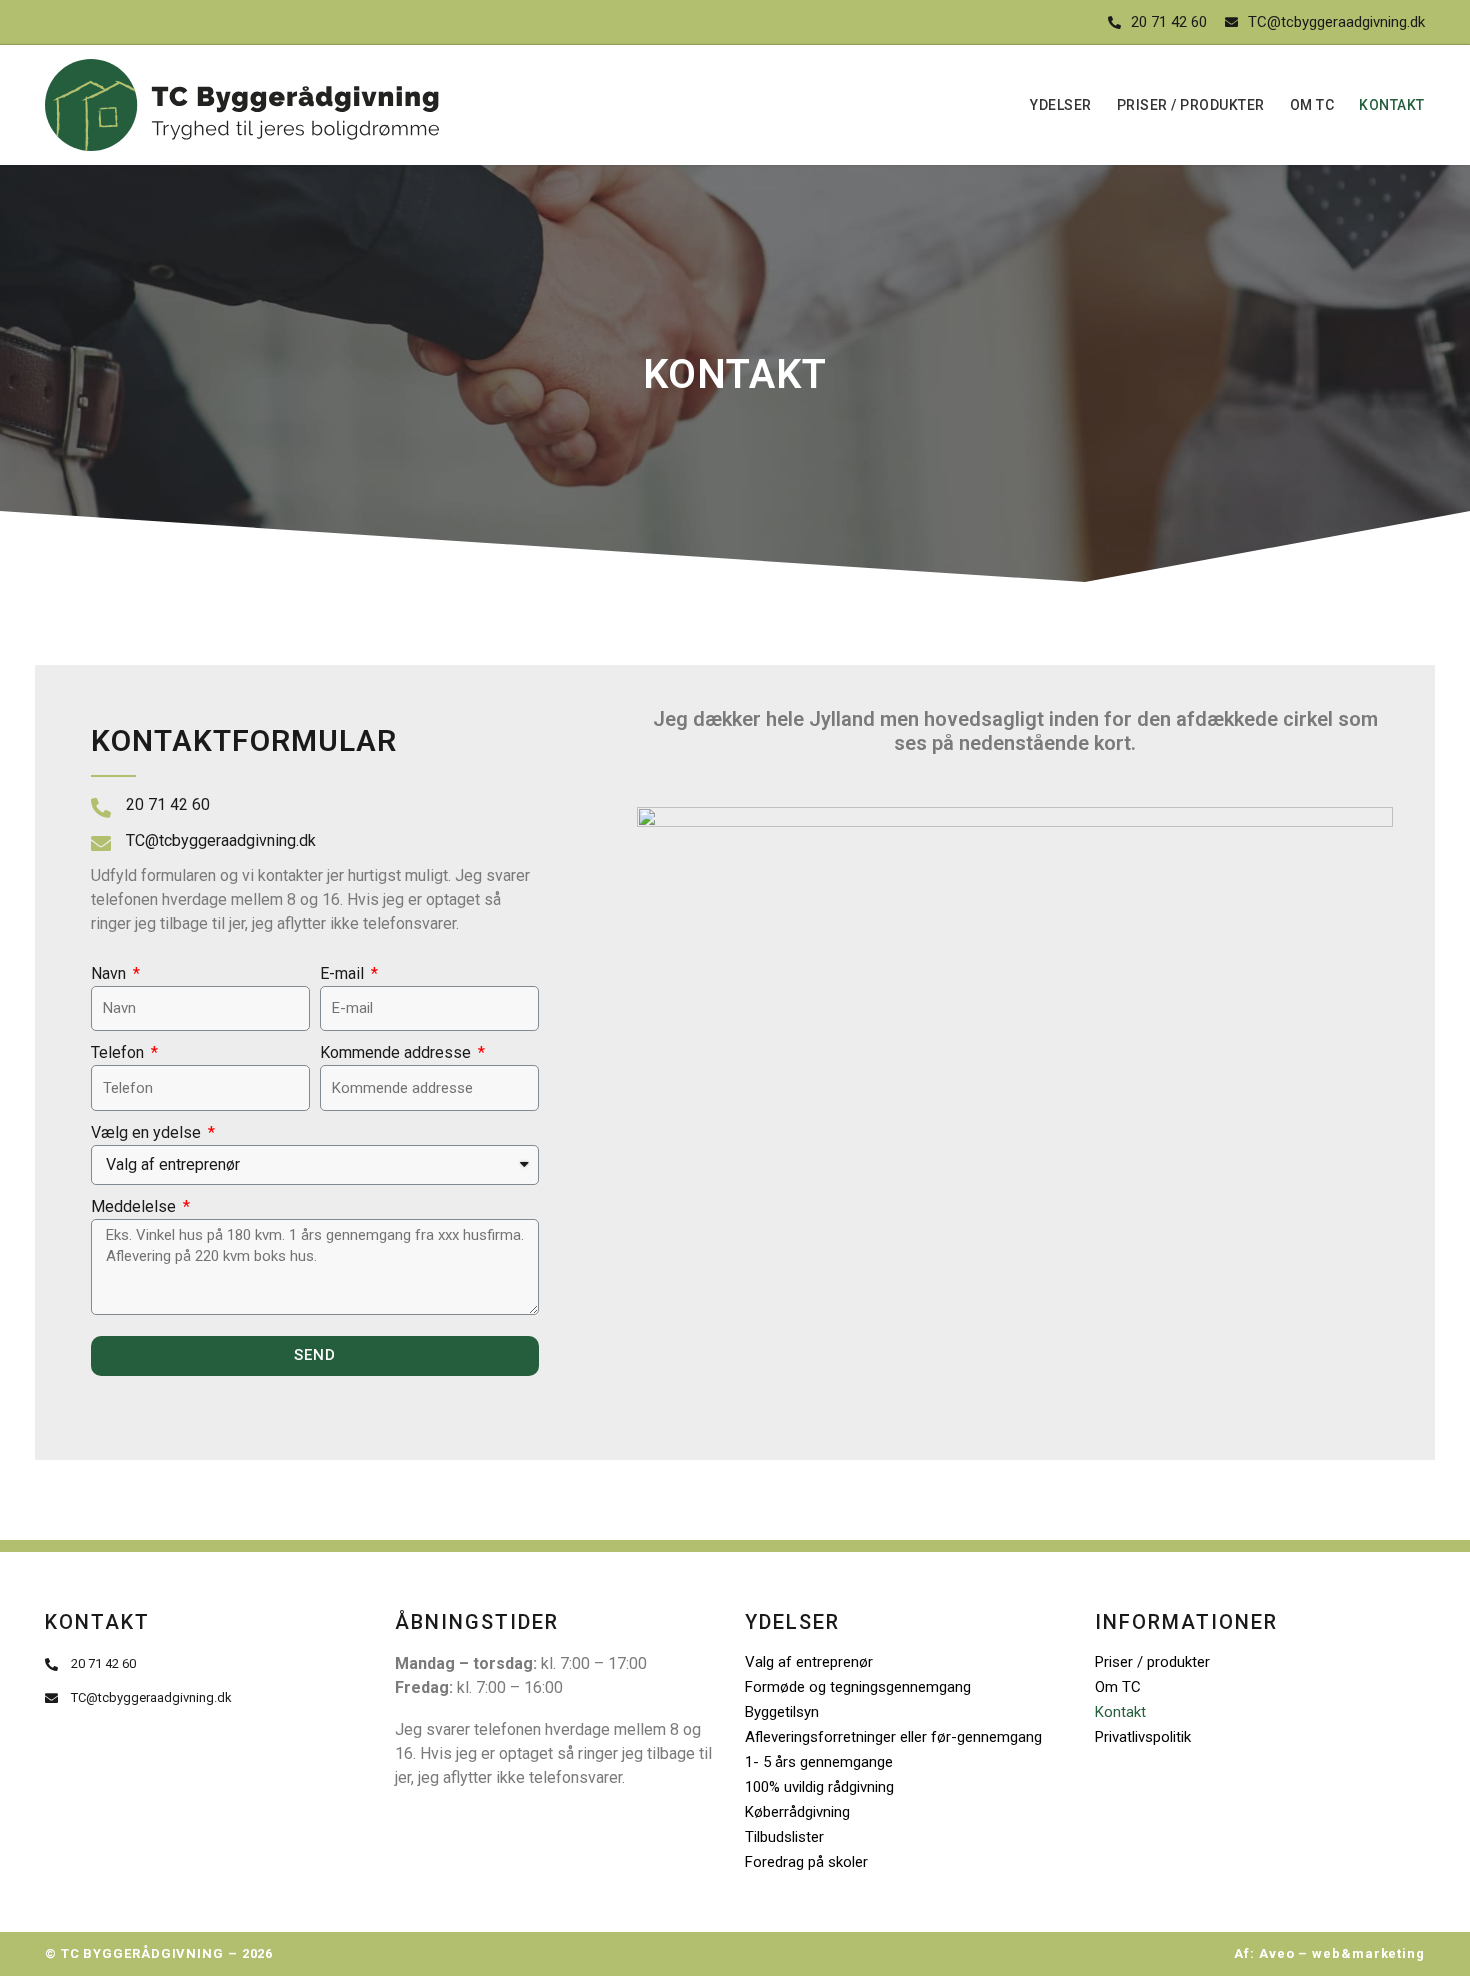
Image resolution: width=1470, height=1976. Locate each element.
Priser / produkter (1191, 105)
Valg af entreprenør (809, 1662)
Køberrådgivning (797, 1812)
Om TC (1312, 105)
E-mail (344, 973)
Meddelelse (135, 1206)
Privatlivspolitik (1143, 1737)
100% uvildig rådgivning (819, 1787)
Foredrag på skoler (806, 1862)
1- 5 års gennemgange (819, 1762)
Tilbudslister (784, 1837)
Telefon (119, 1052)
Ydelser (1061, 105)
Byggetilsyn (782, 1712)
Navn (110, 973)
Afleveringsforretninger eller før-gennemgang (893, 1737)
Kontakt (1392, 105)
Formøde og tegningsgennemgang (858, 1687)
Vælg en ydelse (148, 1132)
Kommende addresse (397, 1052)
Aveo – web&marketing (1342, 1953)
